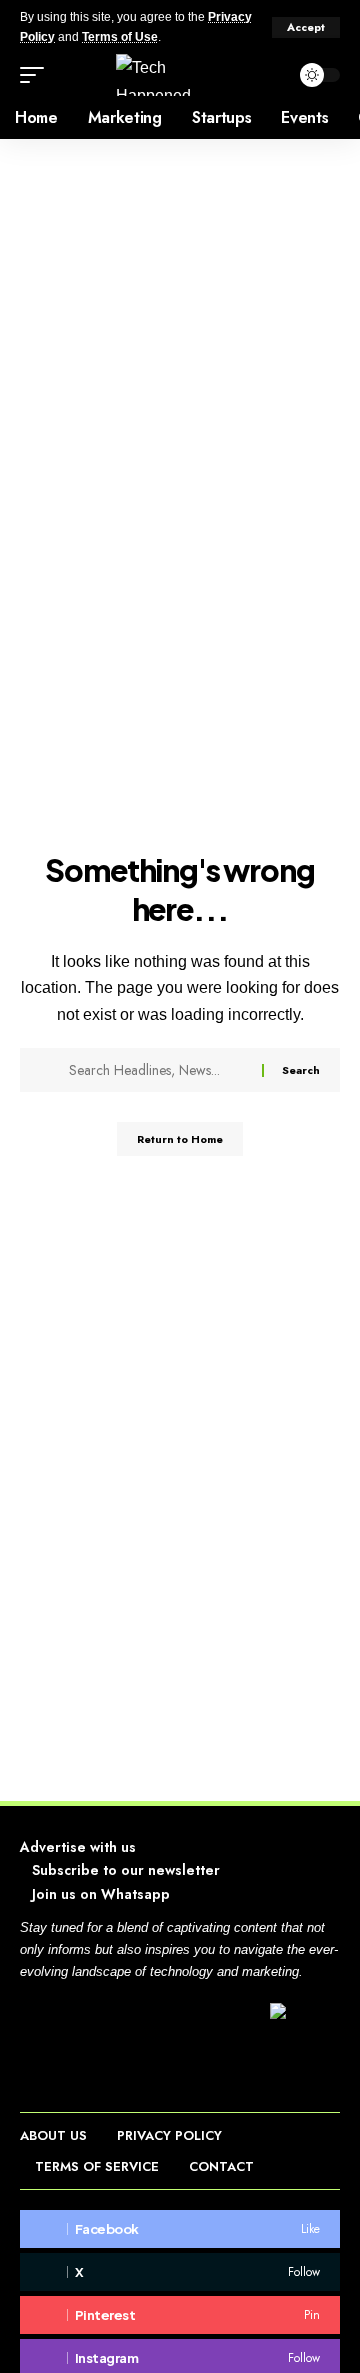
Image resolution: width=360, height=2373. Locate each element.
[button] (306, 27)
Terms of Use (120, 37)
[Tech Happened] (180, 75)
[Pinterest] (180, 2315)
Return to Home (180, 1139)
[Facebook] (180, 2229)
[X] (180, 2272)
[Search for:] (158, 1070)
